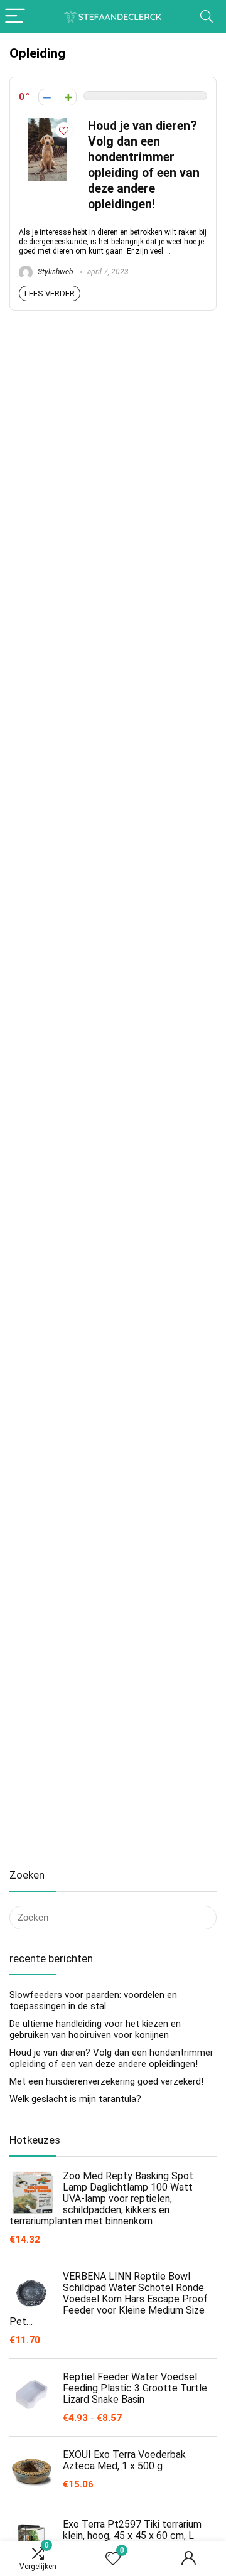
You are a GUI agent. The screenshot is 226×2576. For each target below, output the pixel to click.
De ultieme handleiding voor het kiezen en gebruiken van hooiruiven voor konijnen (95, 2029)
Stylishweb (55, 272)
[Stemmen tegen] (47, 97)
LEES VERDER (50, 293)
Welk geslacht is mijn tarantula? (75, 2099)
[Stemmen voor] (68, 97)
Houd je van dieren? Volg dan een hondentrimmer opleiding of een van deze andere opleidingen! (111, 2058)
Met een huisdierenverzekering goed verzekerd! (106, 2081)
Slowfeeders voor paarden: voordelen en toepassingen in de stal (93, 2000)
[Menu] (15, 17)
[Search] (207, 17)
